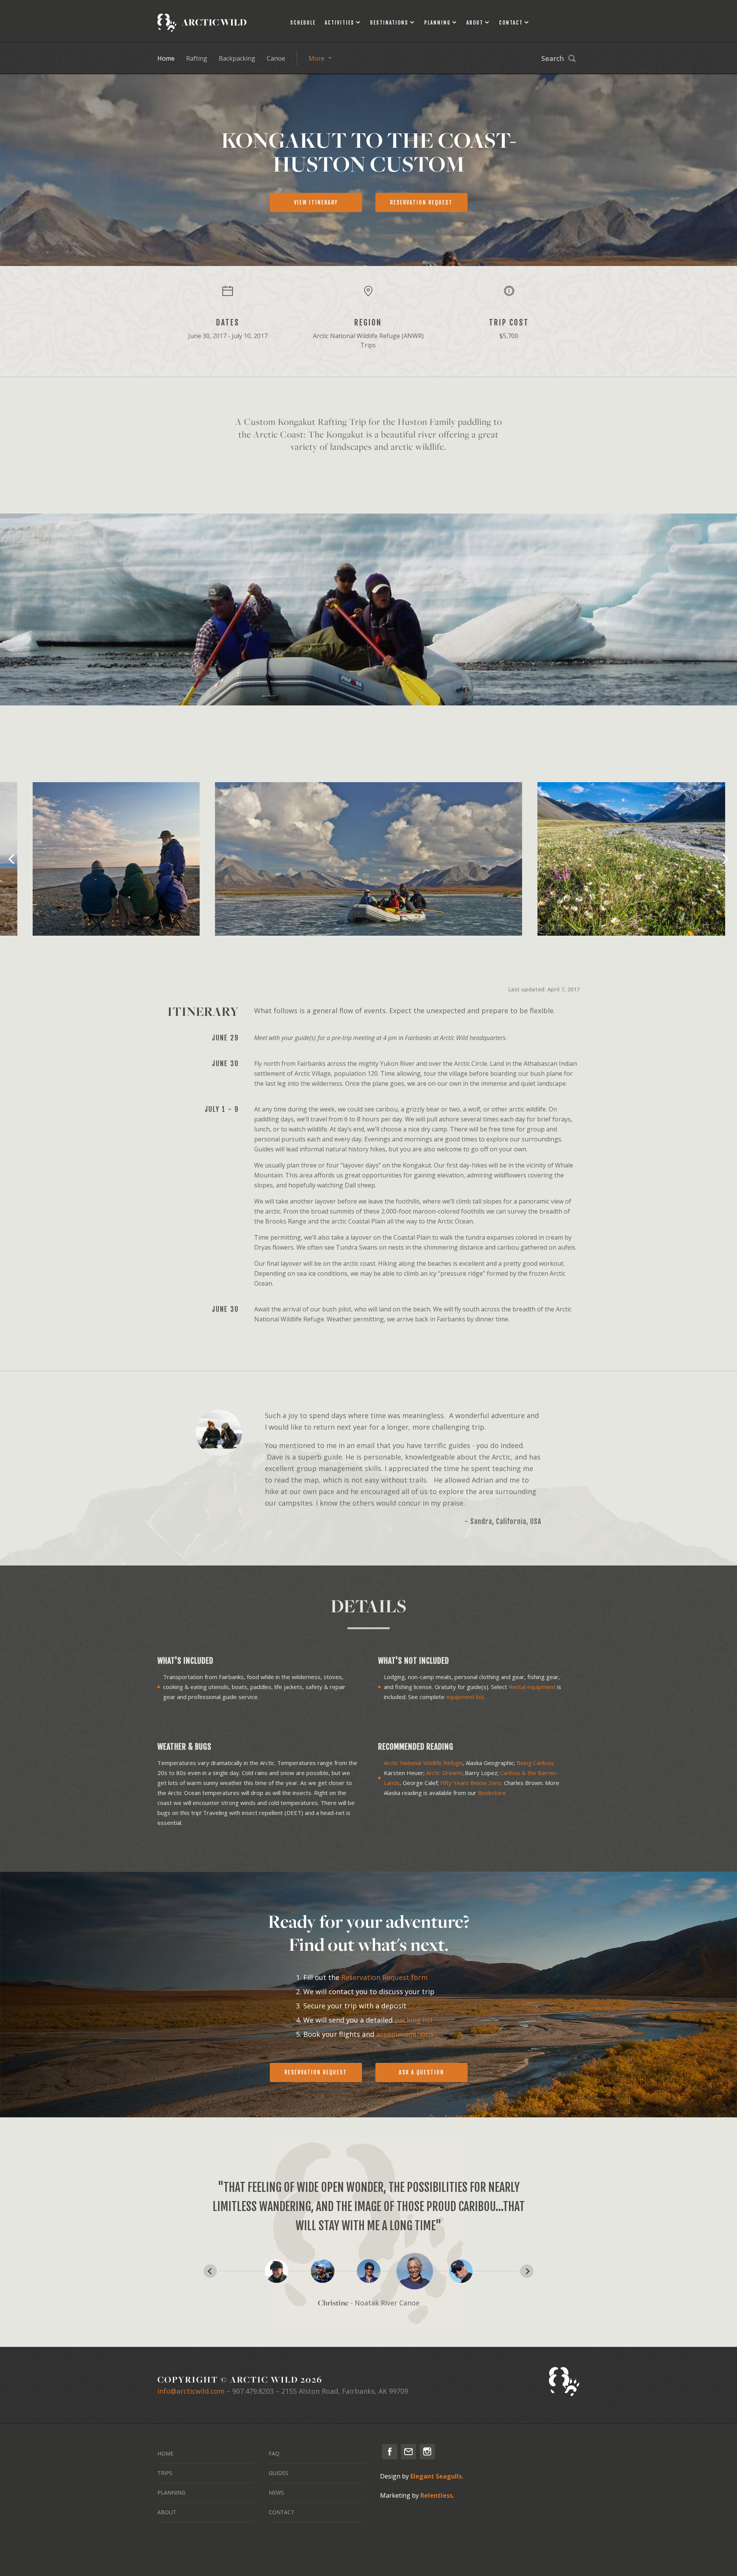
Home (166, 58)
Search (553, 58)
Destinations (389, 23)
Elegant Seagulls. (437, 2476)
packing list (414, 2020)
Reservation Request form (384, 1977)
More (316, 58)
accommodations (405, 2034)
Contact (511, 23)
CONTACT (282, 2512)
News (276, 2493)
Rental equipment (532, 1687)
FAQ (274, 2453)
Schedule (303, 23)
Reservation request (421, 202)
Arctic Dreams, (445, 1773)
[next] (725, 859)
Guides (278, 2473)
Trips (165, 2473)
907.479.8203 (253, 2391)
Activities (340, 23)
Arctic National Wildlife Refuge (423, 1763)
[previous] (12, 859)
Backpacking (237, 58)
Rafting (197, 58)
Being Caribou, (536, 1763)
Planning (437, 23)
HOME (165, 2453)
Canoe (276, 58)
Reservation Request (316, 2072)
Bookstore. (492, 1793)
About (475, 23)
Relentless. (437, 2495)
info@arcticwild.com (191, 2391)
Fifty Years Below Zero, (471, 1783)
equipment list (465, 1697)
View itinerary (316, 202)
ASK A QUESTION (421, 2072)
